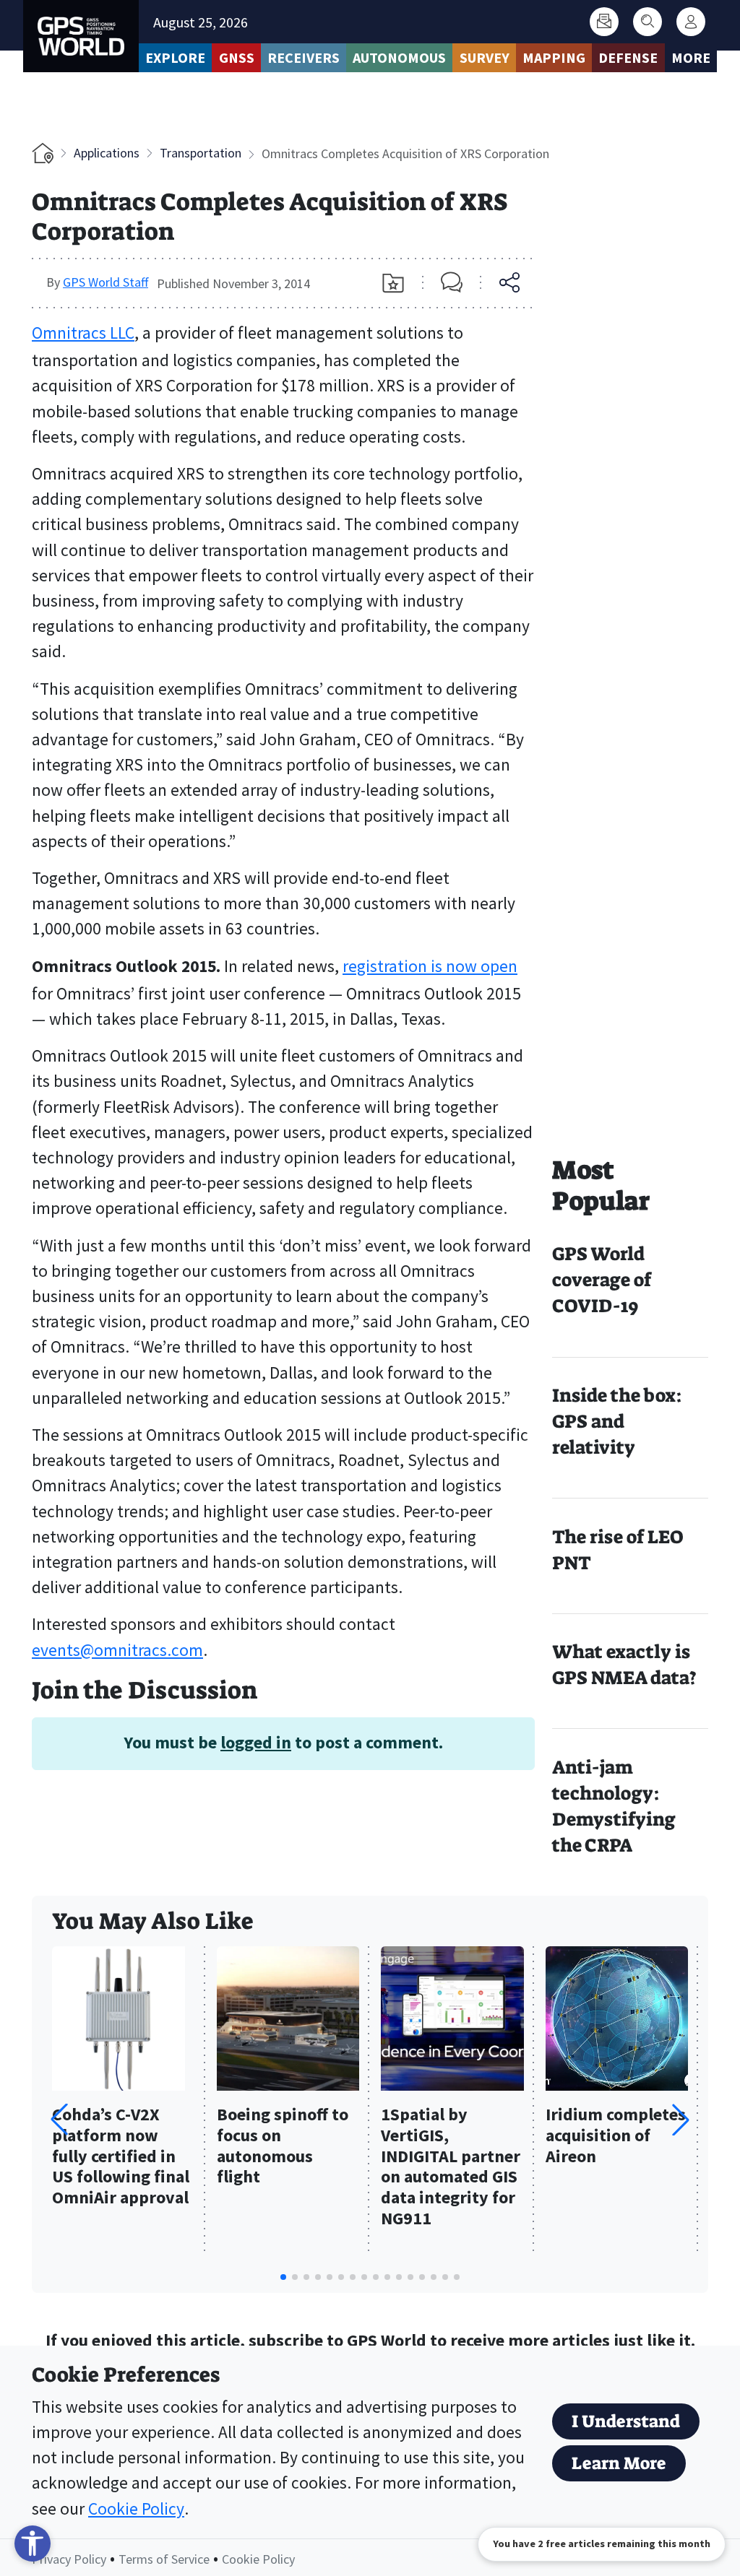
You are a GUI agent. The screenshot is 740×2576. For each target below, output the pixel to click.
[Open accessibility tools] (33, 2544)
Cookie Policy (136, 2508)
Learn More (619, 2463)
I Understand (626, 2421)
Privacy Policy (69, 2559)
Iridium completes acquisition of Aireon (616, 2136)
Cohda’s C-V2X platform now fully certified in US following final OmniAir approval (121, 2156)
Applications (107, 153)
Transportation (201, 153)
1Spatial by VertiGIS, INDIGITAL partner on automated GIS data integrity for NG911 (451, 2167)
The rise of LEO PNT (618, 1550)
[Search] (647, 22)
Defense (628, 57)
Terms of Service (164, 2559)
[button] (681, 2120)
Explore (175, 57)
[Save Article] (393, 283)
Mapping (554, 57)
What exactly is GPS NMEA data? (624, 1665)
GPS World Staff (106, 282)
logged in (256, 1742)
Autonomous (399, 57)
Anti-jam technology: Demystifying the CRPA (614, 1807)
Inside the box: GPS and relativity (617, 1422)
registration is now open (430, 966)
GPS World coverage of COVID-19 (602, 1280)
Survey (485, 57)
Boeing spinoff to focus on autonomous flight (283, 2146)
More (691, 57)
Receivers (304, 57)
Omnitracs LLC (83, 333)
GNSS (237, 57)
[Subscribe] (604, 22)
